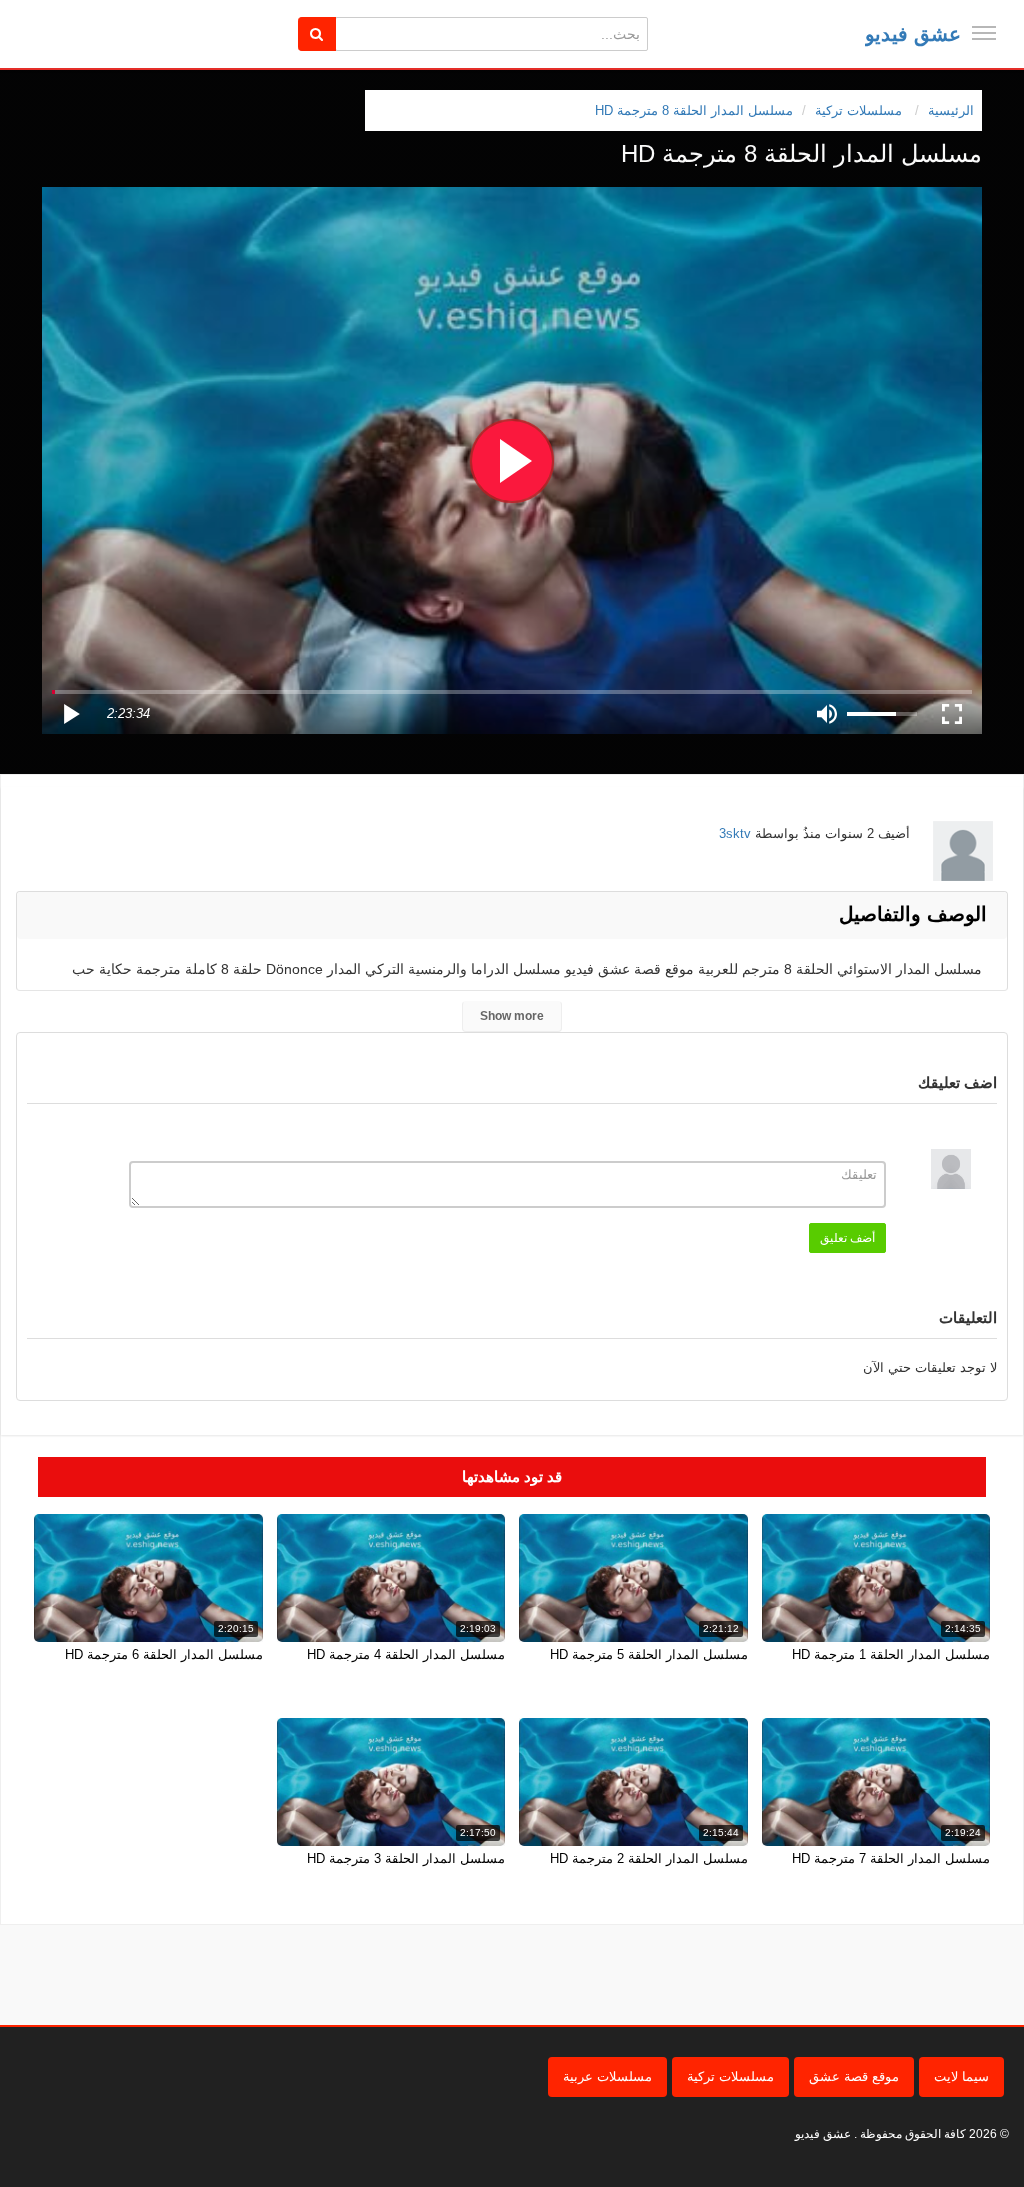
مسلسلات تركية (730, 2076)
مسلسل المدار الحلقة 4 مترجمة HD (406, 1654)
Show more (512, 1016)
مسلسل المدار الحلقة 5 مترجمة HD (649, 1654)
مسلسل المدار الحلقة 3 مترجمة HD (406, 1858)
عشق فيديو (913, 34)
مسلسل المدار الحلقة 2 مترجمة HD (649, 1858)
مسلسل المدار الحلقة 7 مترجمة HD (891, 1858)
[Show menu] (984, 33)
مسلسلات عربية (607, 2076)
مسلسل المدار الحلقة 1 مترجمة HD (891, 1654)
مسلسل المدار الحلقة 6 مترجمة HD (164, 1654)
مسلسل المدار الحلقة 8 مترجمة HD (694, 110)
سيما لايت (961, 2076)
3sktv (735, 833)
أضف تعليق (847, 1238)
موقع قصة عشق (854, 2076)
